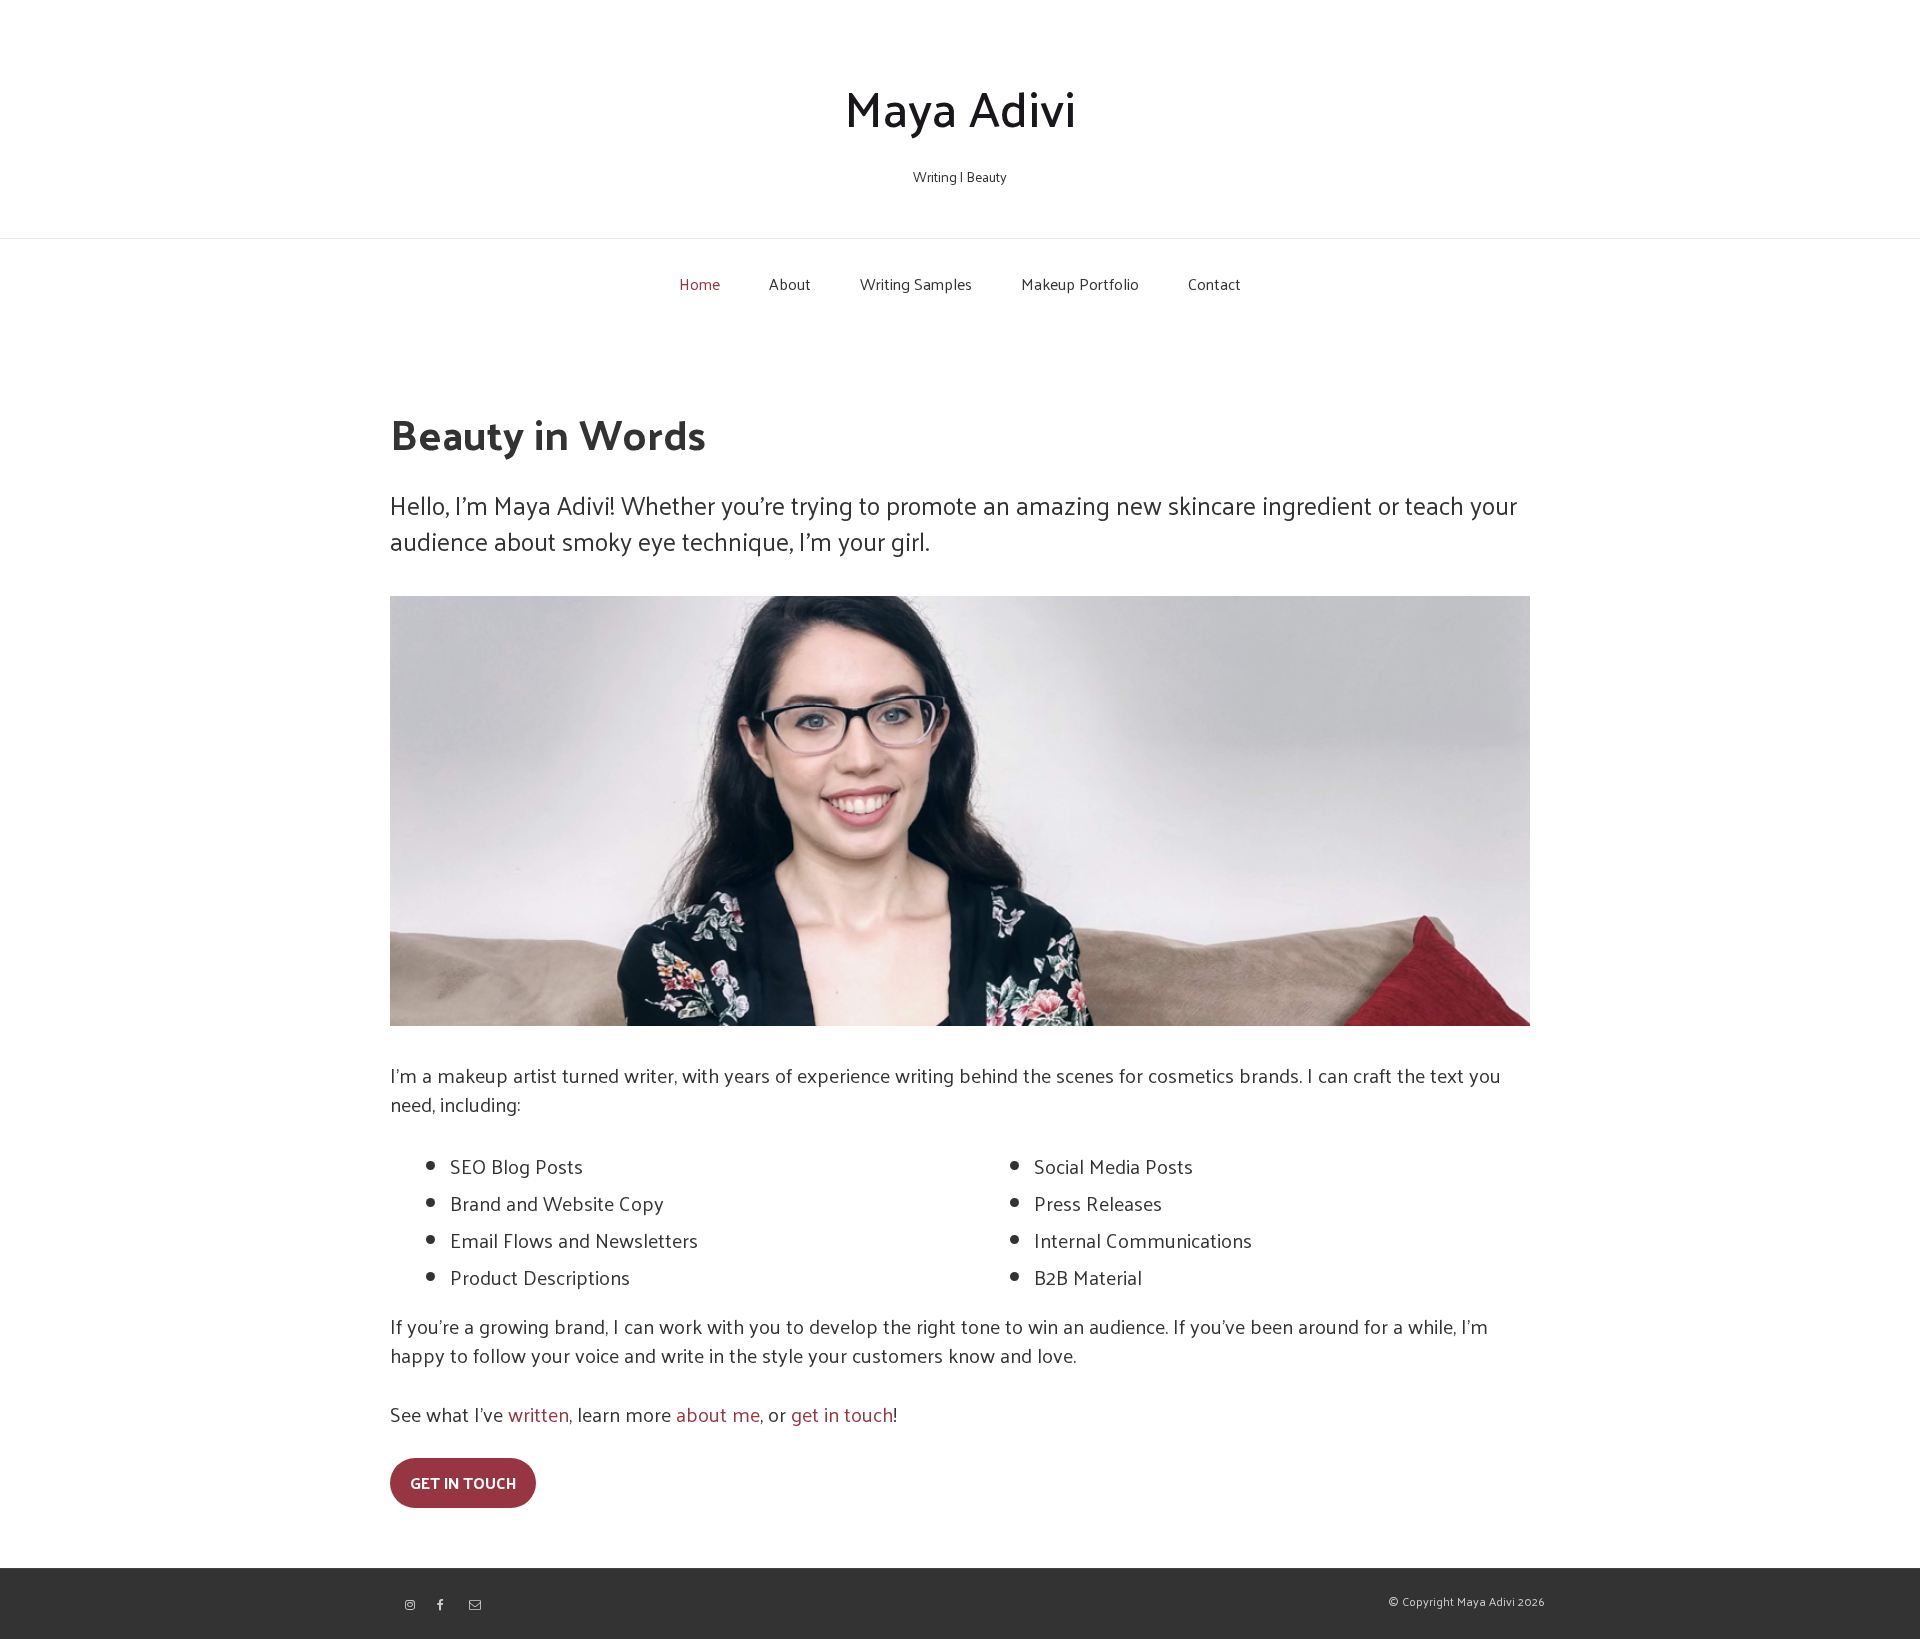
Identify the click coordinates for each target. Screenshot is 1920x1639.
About (790, 283)
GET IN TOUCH (463, 1482)
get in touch (842, 1414)
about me (718, 1414)
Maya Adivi (960, 106)
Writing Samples (916, 283)
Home (699, 283)
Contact (1214, 283)
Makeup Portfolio (1080, 283)
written (538, 1414)
